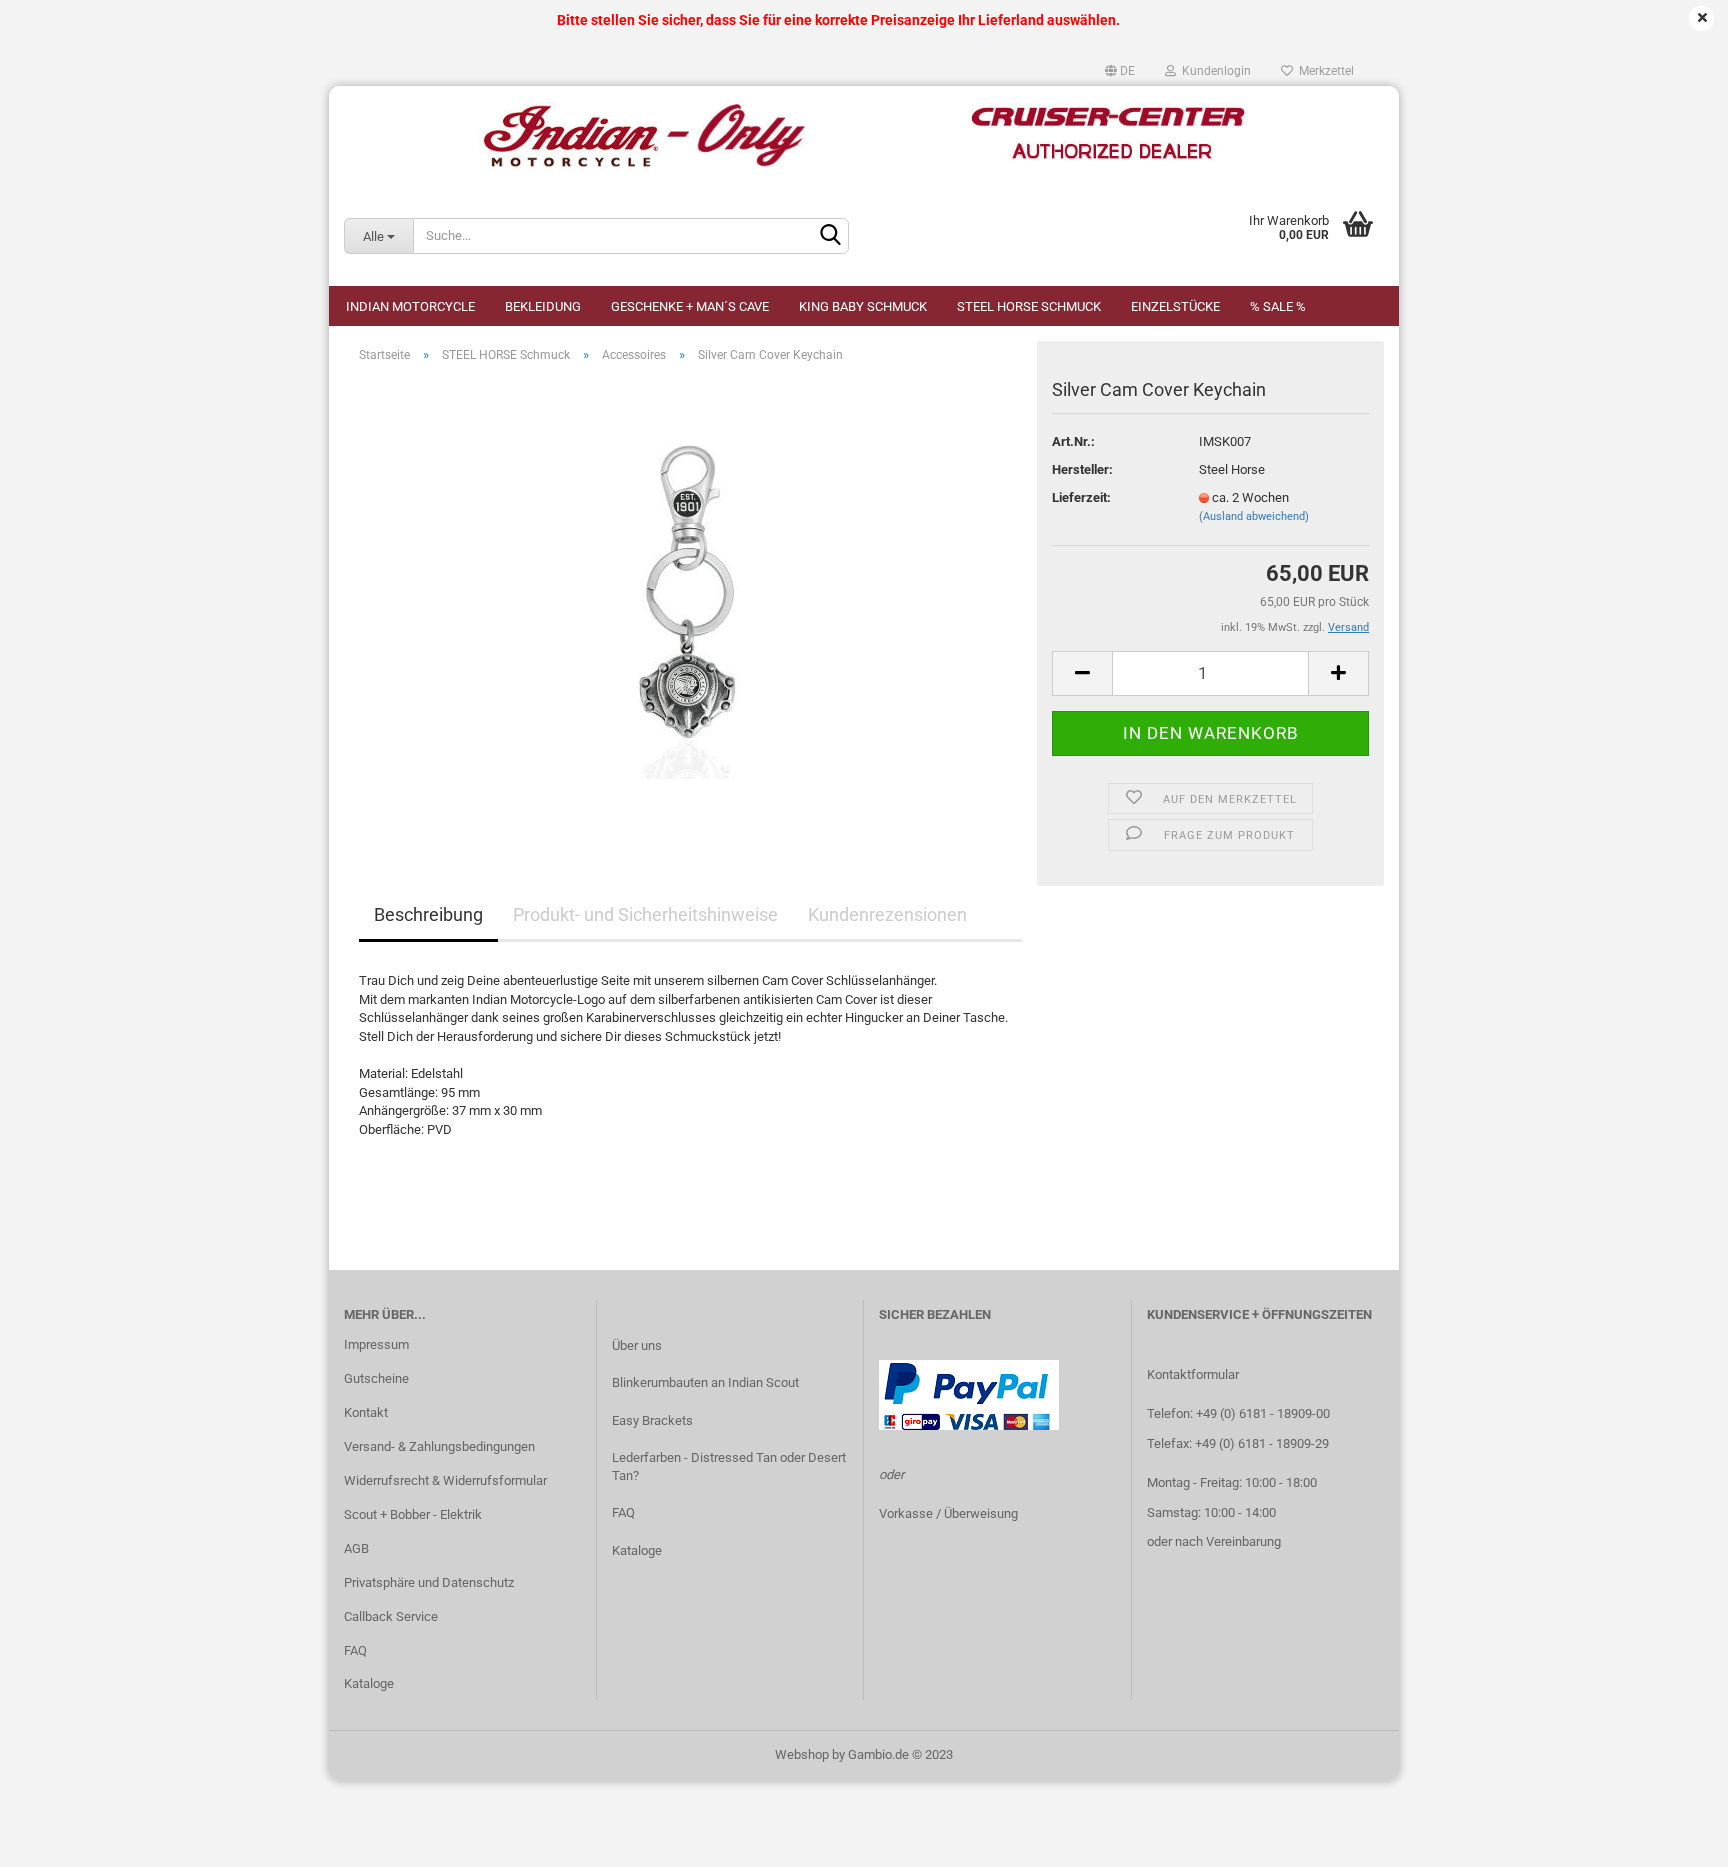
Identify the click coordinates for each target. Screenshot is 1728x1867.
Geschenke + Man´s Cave (690, 306)
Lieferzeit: (1081, 497)
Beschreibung (428, 914)
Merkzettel (1323, 71)
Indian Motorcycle (410, 306)
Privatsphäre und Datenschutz (429, 1582)
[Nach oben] (1673, 1837)
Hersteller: (1082, 469)
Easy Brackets (652, 1420)
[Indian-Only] (864, 136)
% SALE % (1278, 306)
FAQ (355, 1650)
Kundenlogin (1213, 71)
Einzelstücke (1175, 306)
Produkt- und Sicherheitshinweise (645, 914)
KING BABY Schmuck (863, 306)
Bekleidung (543, 306)
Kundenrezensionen (887, 914)
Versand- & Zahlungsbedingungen (439, 1446)
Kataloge (369, 1683)
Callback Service (391, 1616)
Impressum (376, 1344)
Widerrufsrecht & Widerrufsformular (445, 1480)
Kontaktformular (1193, 1374)
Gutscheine (376, 1378)
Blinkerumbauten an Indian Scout (705, 1382)
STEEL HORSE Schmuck (1029, 306)
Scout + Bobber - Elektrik (413, 1514)
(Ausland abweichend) (1254, 516)
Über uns (637, 1345)
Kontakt (366, 1412)
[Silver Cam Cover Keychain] (691, 603)
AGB (356, 1548)
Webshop (802, 1754)
